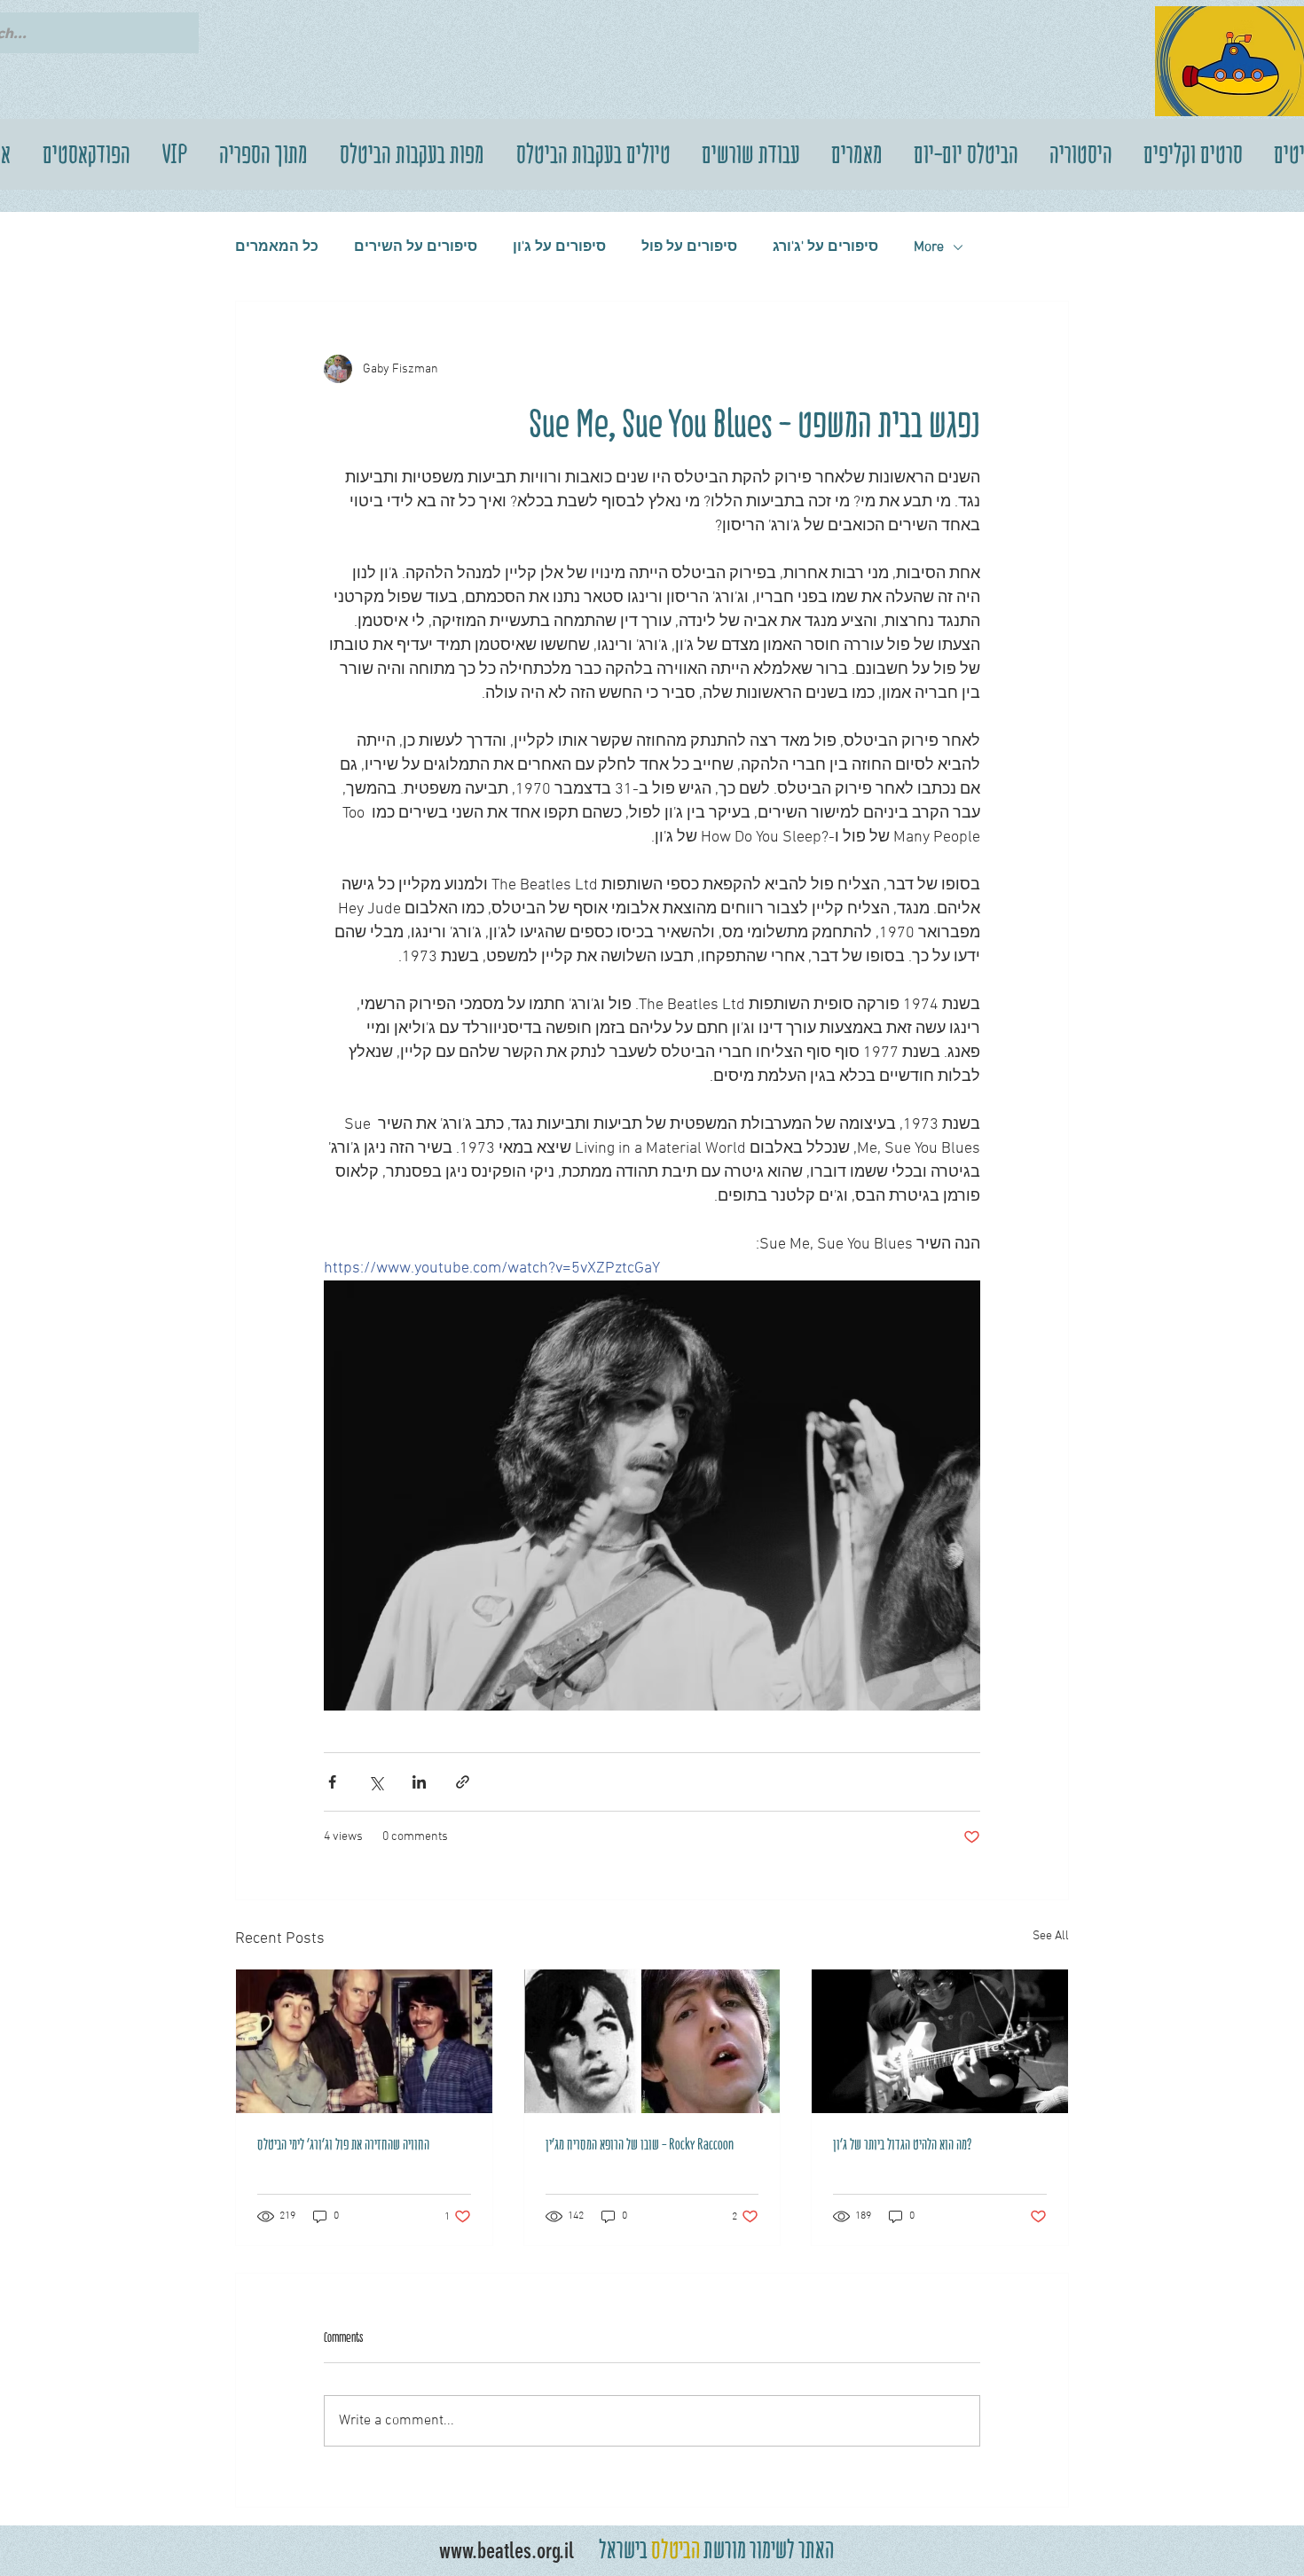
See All (1051, 1936)
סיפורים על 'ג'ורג (825, 247)
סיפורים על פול (689, 247)
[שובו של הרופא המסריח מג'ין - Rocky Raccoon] (652, 2041)
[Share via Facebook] (332, 1782)
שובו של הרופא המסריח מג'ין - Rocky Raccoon (640, 2144)
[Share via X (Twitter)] (376, 1782)
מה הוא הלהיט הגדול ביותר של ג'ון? (903, 2144)
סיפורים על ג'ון (559, 247)
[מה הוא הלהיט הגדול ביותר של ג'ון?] (940, 2041)
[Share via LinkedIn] (419, 1782)
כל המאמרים (277, 247)
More (929, 247)
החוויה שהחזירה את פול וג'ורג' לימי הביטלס (343, 2144)
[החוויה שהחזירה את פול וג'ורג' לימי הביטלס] (364, 2041)
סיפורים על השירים (416, 247)
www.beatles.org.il (507, 2551)
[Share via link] (463, 1782)
